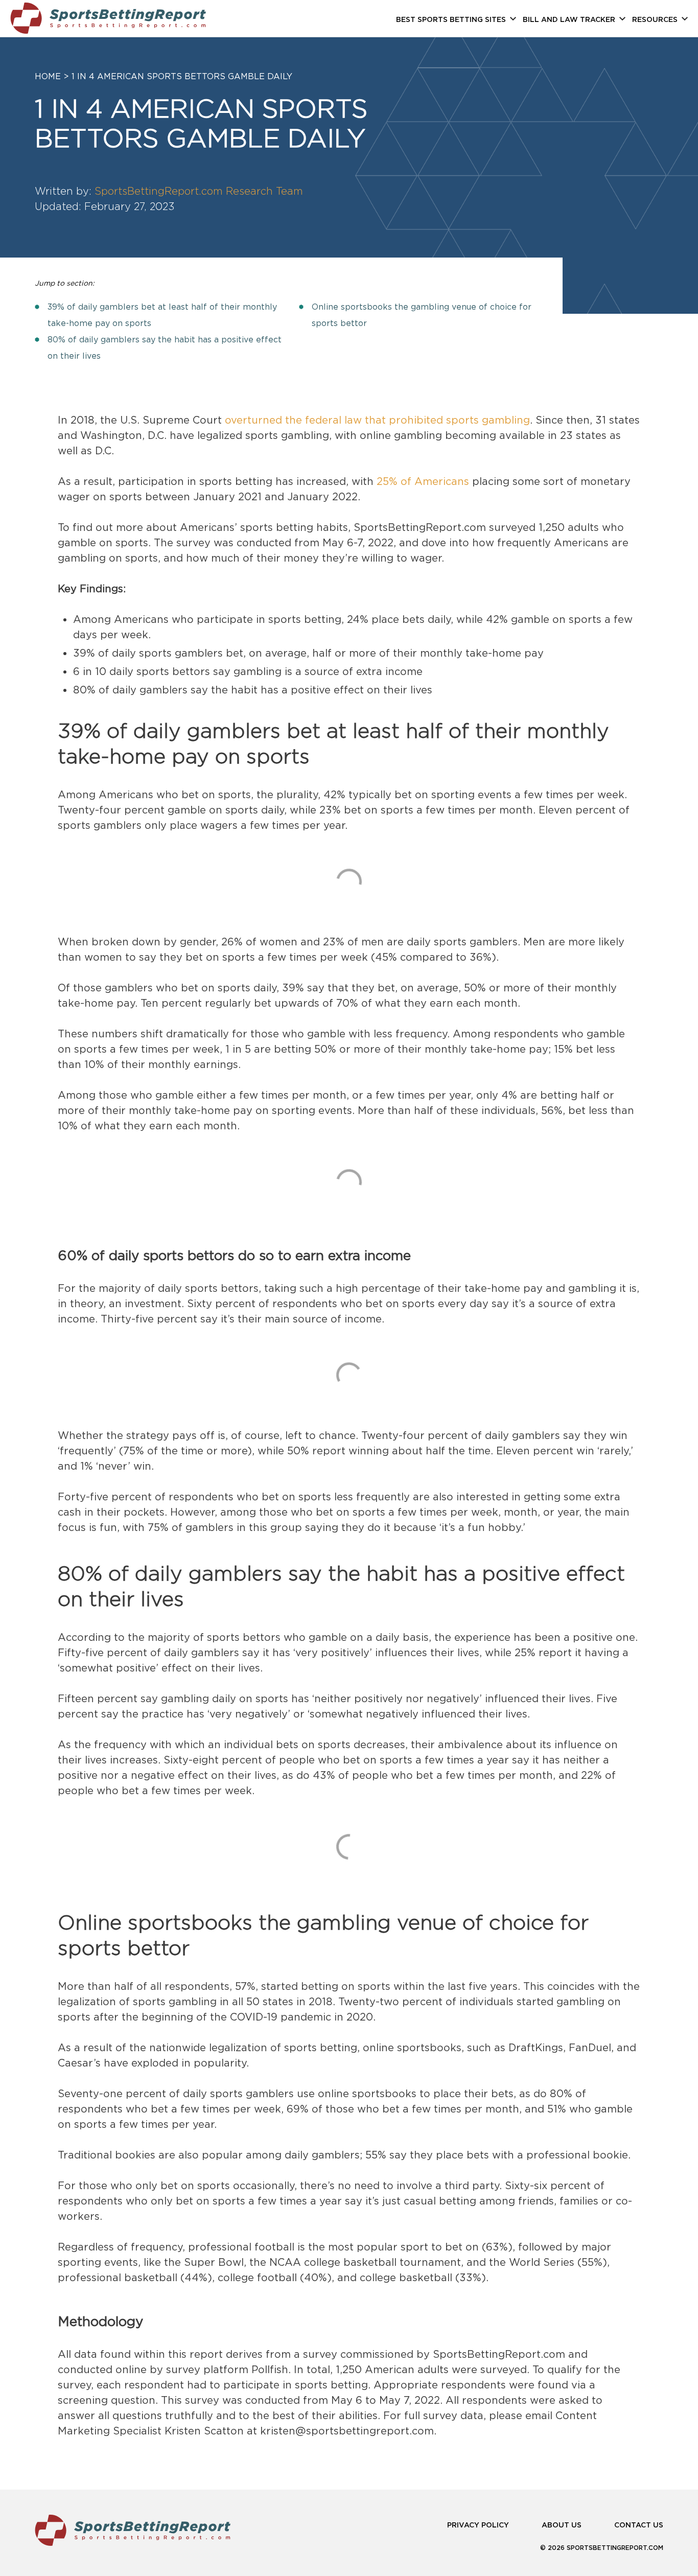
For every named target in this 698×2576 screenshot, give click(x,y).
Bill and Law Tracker (569, 20)
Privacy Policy (478, 2525)
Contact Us (639, 2525)
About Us (562, 2525)
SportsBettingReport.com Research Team (199, 191)
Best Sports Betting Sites (451, 20)
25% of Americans (423, 481)
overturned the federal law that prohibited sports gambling (377, 420)
